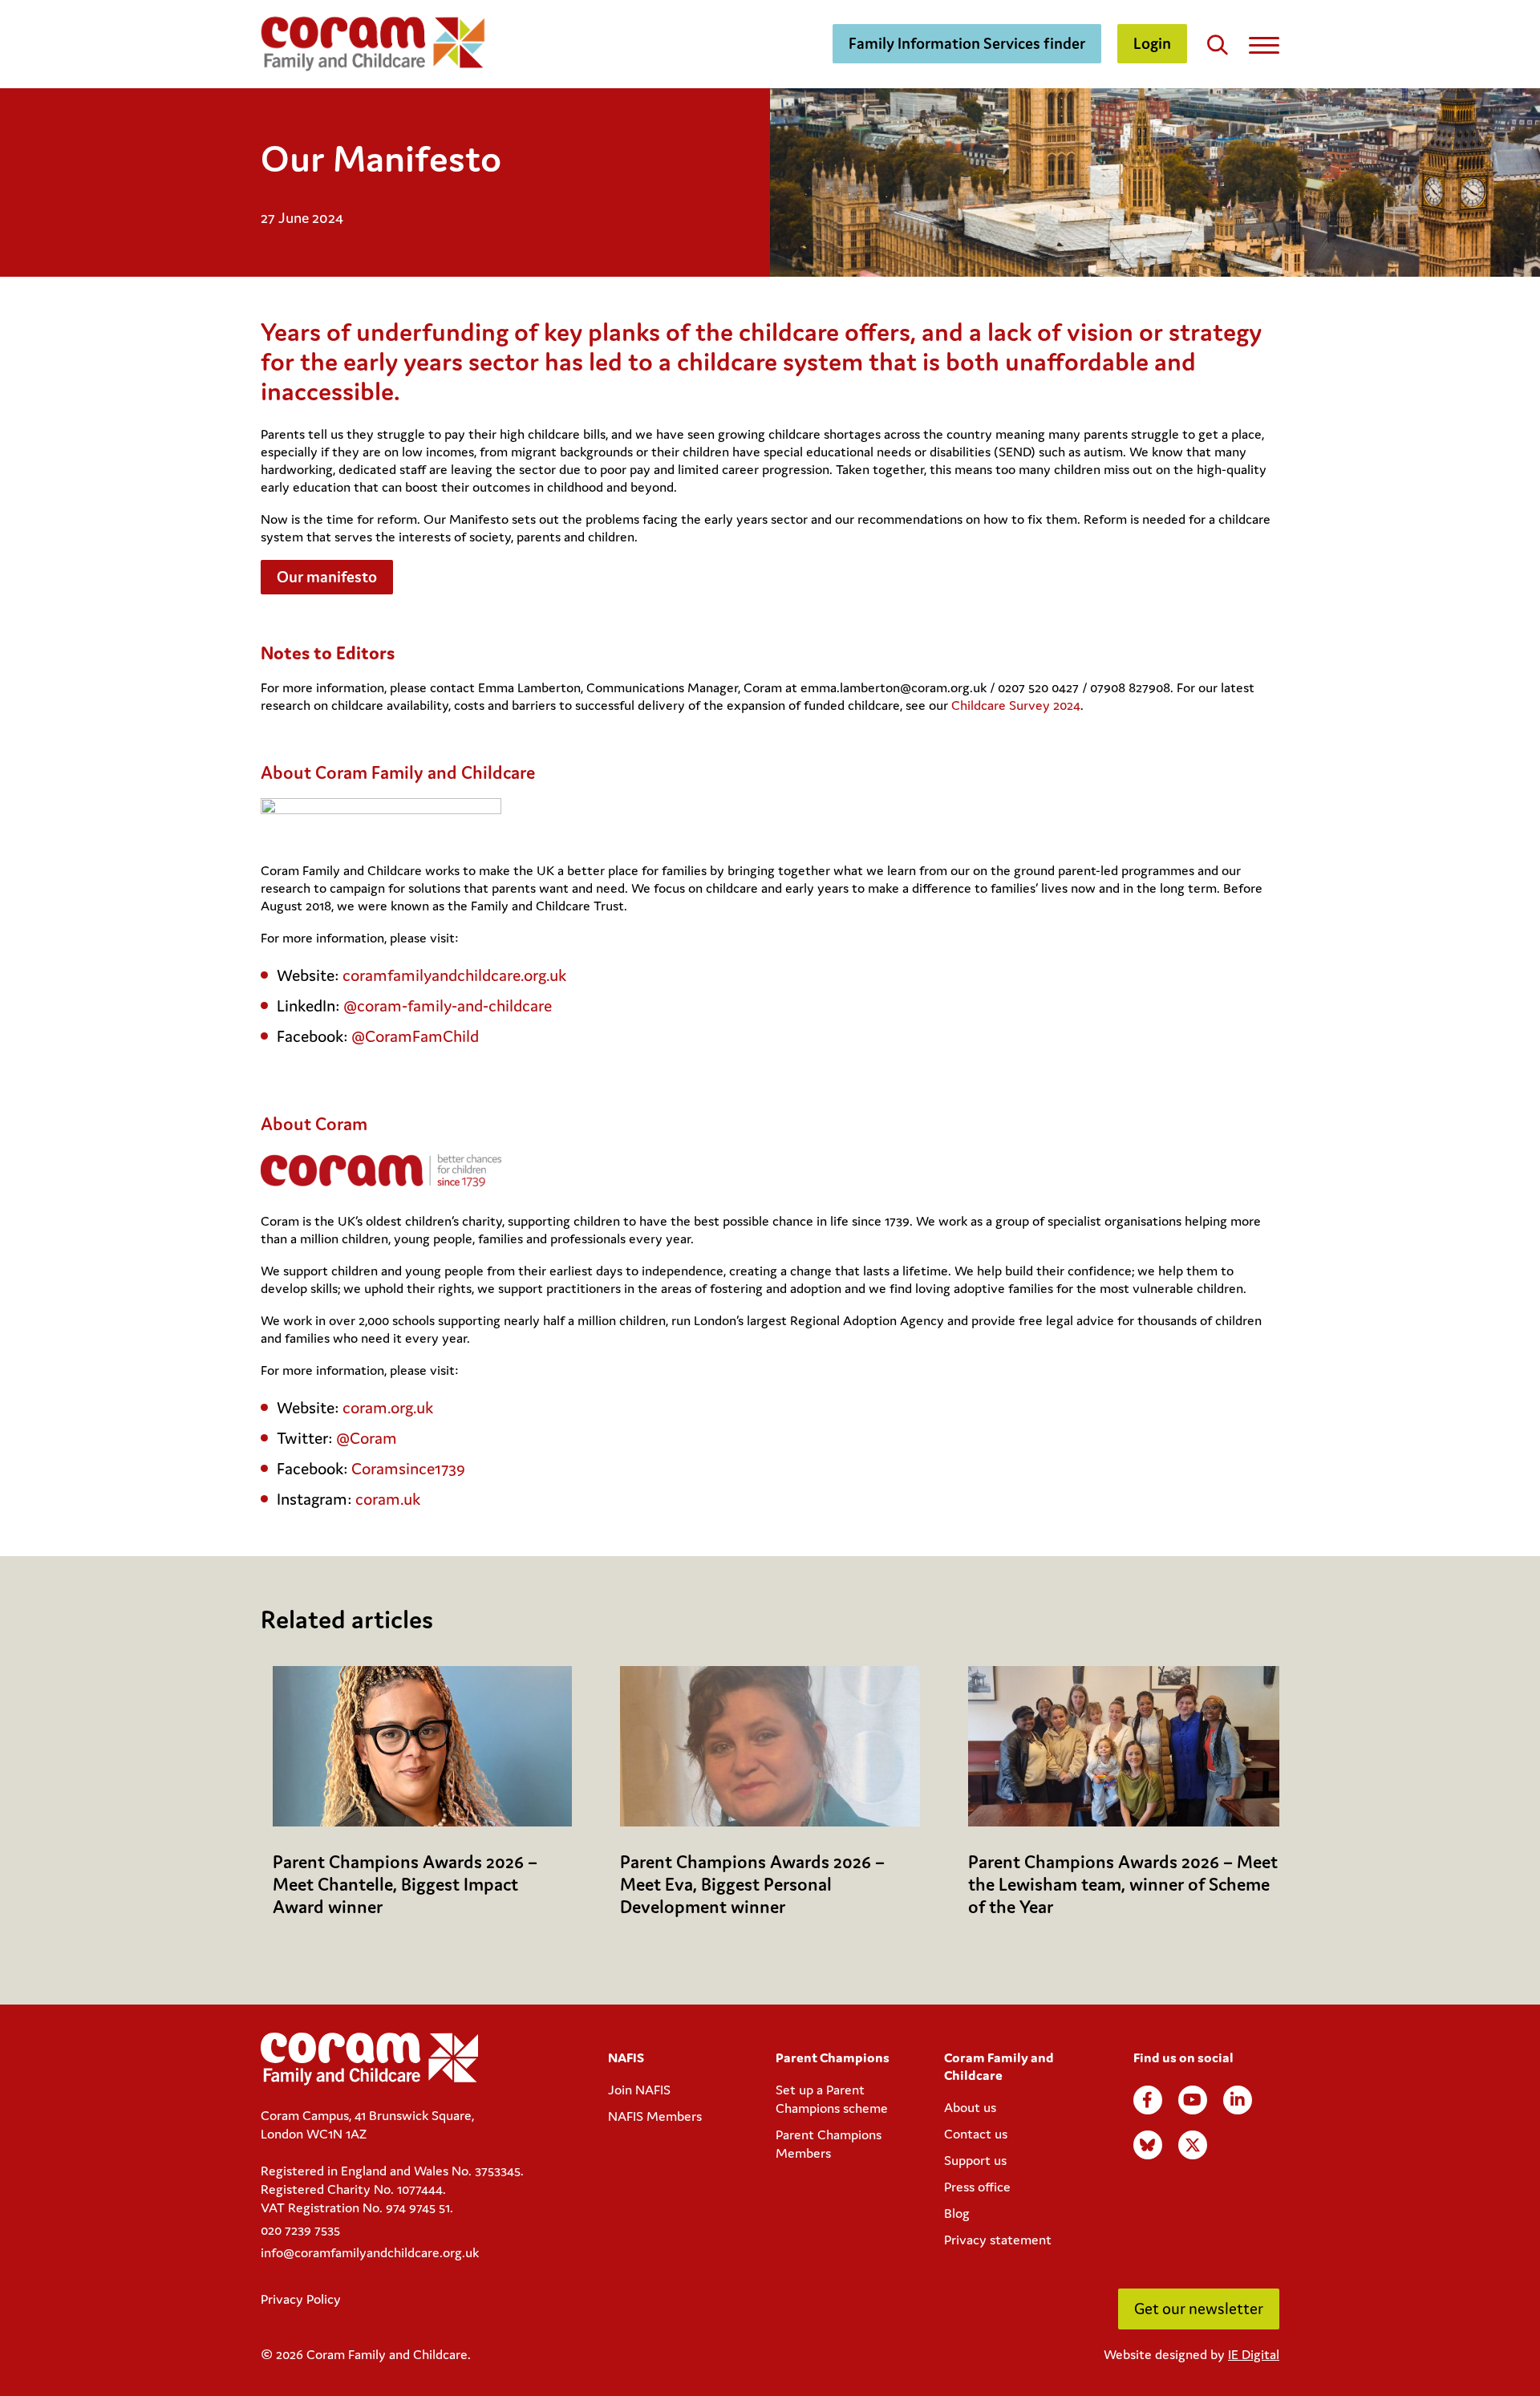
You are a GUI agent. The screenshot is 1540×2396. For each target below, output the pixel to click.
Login (1152, 43)
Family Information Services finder (967, 43)
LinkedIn (1238, 2100)
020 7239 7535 (300, 2230)
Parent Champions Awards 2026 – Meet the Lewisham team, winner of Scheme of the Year (1123, 1884)
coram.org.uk (388, 1408)
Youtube (1193, 2100)
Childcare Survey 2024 (1016, 705)
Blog (957, 2213)
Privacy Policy (301, 2299)
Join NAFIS (639, 2090)
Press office (977, 2187)
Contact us (976, 2134)
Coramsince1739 (408, 1469)
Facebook (1148, 2100)
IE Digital (1254, 2354)
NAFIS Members (655, 2116)
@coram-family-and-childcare (450, 1006)
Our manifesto (327, 576)
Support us (975, 2160)
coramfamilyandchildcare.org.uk (454, 975)
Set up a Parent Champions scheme (832, 2099)
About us (970, 2107)
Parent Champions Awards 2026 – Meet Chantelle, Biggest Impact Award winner (405, 1884)
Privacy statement (998, 2240)
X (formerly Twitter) (1193, 2145)
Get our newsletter (1199, 2308)
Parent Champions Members (829, 2144)
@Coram (367, 1438)
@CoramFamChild (415, 1036)
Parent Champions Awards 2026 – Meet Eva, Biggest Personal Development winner (752, 1884)
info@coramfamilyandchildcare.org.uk (370, 2252)
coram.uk (388, 1499)
